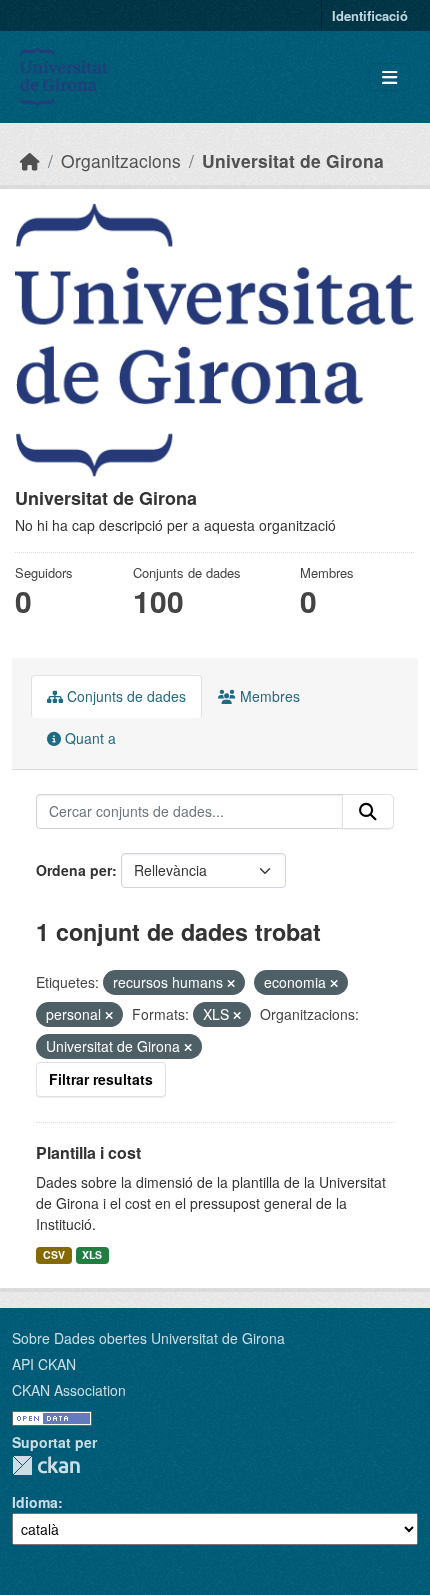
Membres (268, 696)
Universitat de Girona (293, 160)
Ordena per (74, 870)
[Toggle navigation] (389, 77)
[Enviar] (368, 812)
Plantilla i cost (88, 1152)
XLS (92, 1254)
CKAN (46, 1465)
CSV (54, 1254)
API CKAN (44, 1364)
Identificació (370, 15)
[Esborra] (231, 983)
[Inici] (30, 160)
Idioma (35, 1502)
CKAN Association (69, 1390)
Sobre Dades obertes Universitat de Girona (148, 1338)
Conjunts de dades (124, 696)
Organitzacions (121, 160)
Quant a (88, 738)
